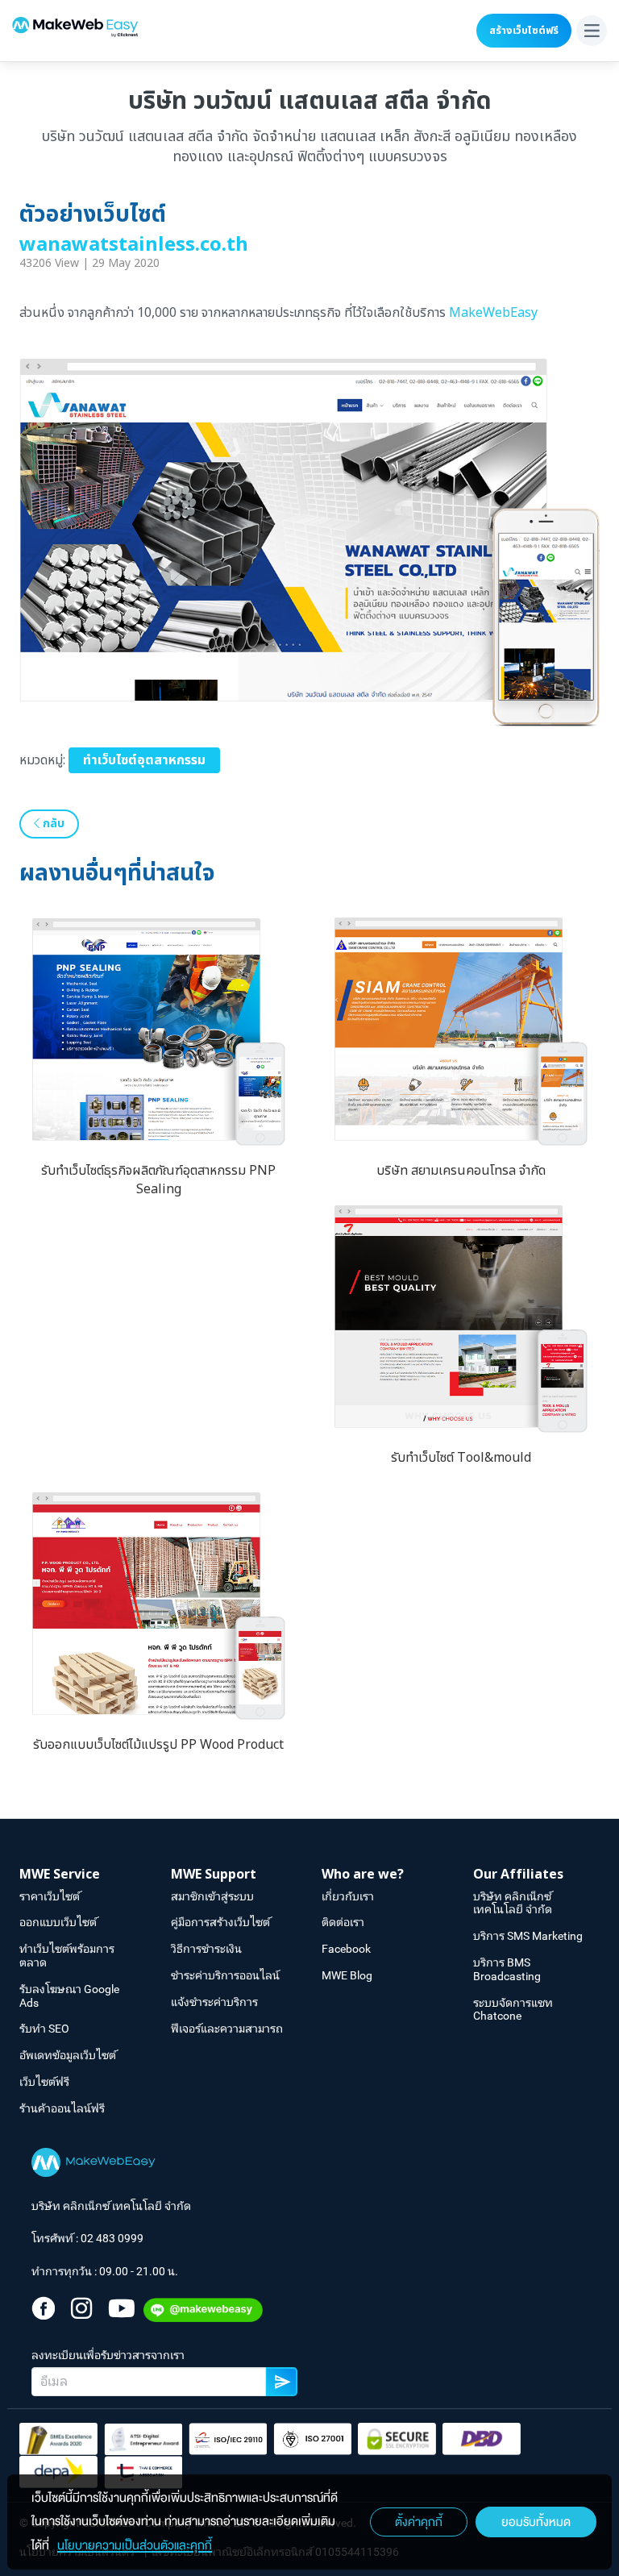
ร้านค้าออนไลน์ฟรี (62, 2108)
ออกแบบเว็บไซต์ (58, 1922)
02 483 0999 (112, 2238)
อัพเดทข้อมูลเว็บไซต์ (68, 2055)
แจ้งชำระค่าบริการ (214, 2002)
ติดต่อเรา (343, 1922)
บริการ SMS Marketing (528, 1936)
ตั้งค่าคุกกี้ (419, 2522)
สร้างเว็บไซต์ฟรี (524, 31)
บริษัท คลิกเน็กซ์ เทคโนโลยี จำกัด (513, 1903)
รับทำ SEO (44, 2029)
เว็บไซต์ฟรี (44, 2082)
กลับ (52, 824)
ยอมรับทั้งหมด (536, 2522)
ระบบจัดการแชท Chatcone (513, 2010)
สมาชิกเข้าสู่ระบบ (212, 1896)
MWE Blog (347, 1975)
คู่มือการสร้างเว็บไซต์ (220, 1922)
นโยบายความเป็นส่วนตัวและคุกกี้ (135, 2545)
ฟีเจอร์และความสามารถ (227, 2029)
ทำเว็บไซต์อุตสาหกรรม (144, 760)
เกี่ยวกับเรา (348, 1896)
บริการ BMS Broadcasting (507, 1969)
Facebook (346, 1949)
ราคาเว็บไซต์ (50, 1896)
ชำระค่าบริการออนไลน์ (225, 1975)
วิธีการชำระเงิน (206, 1949)
